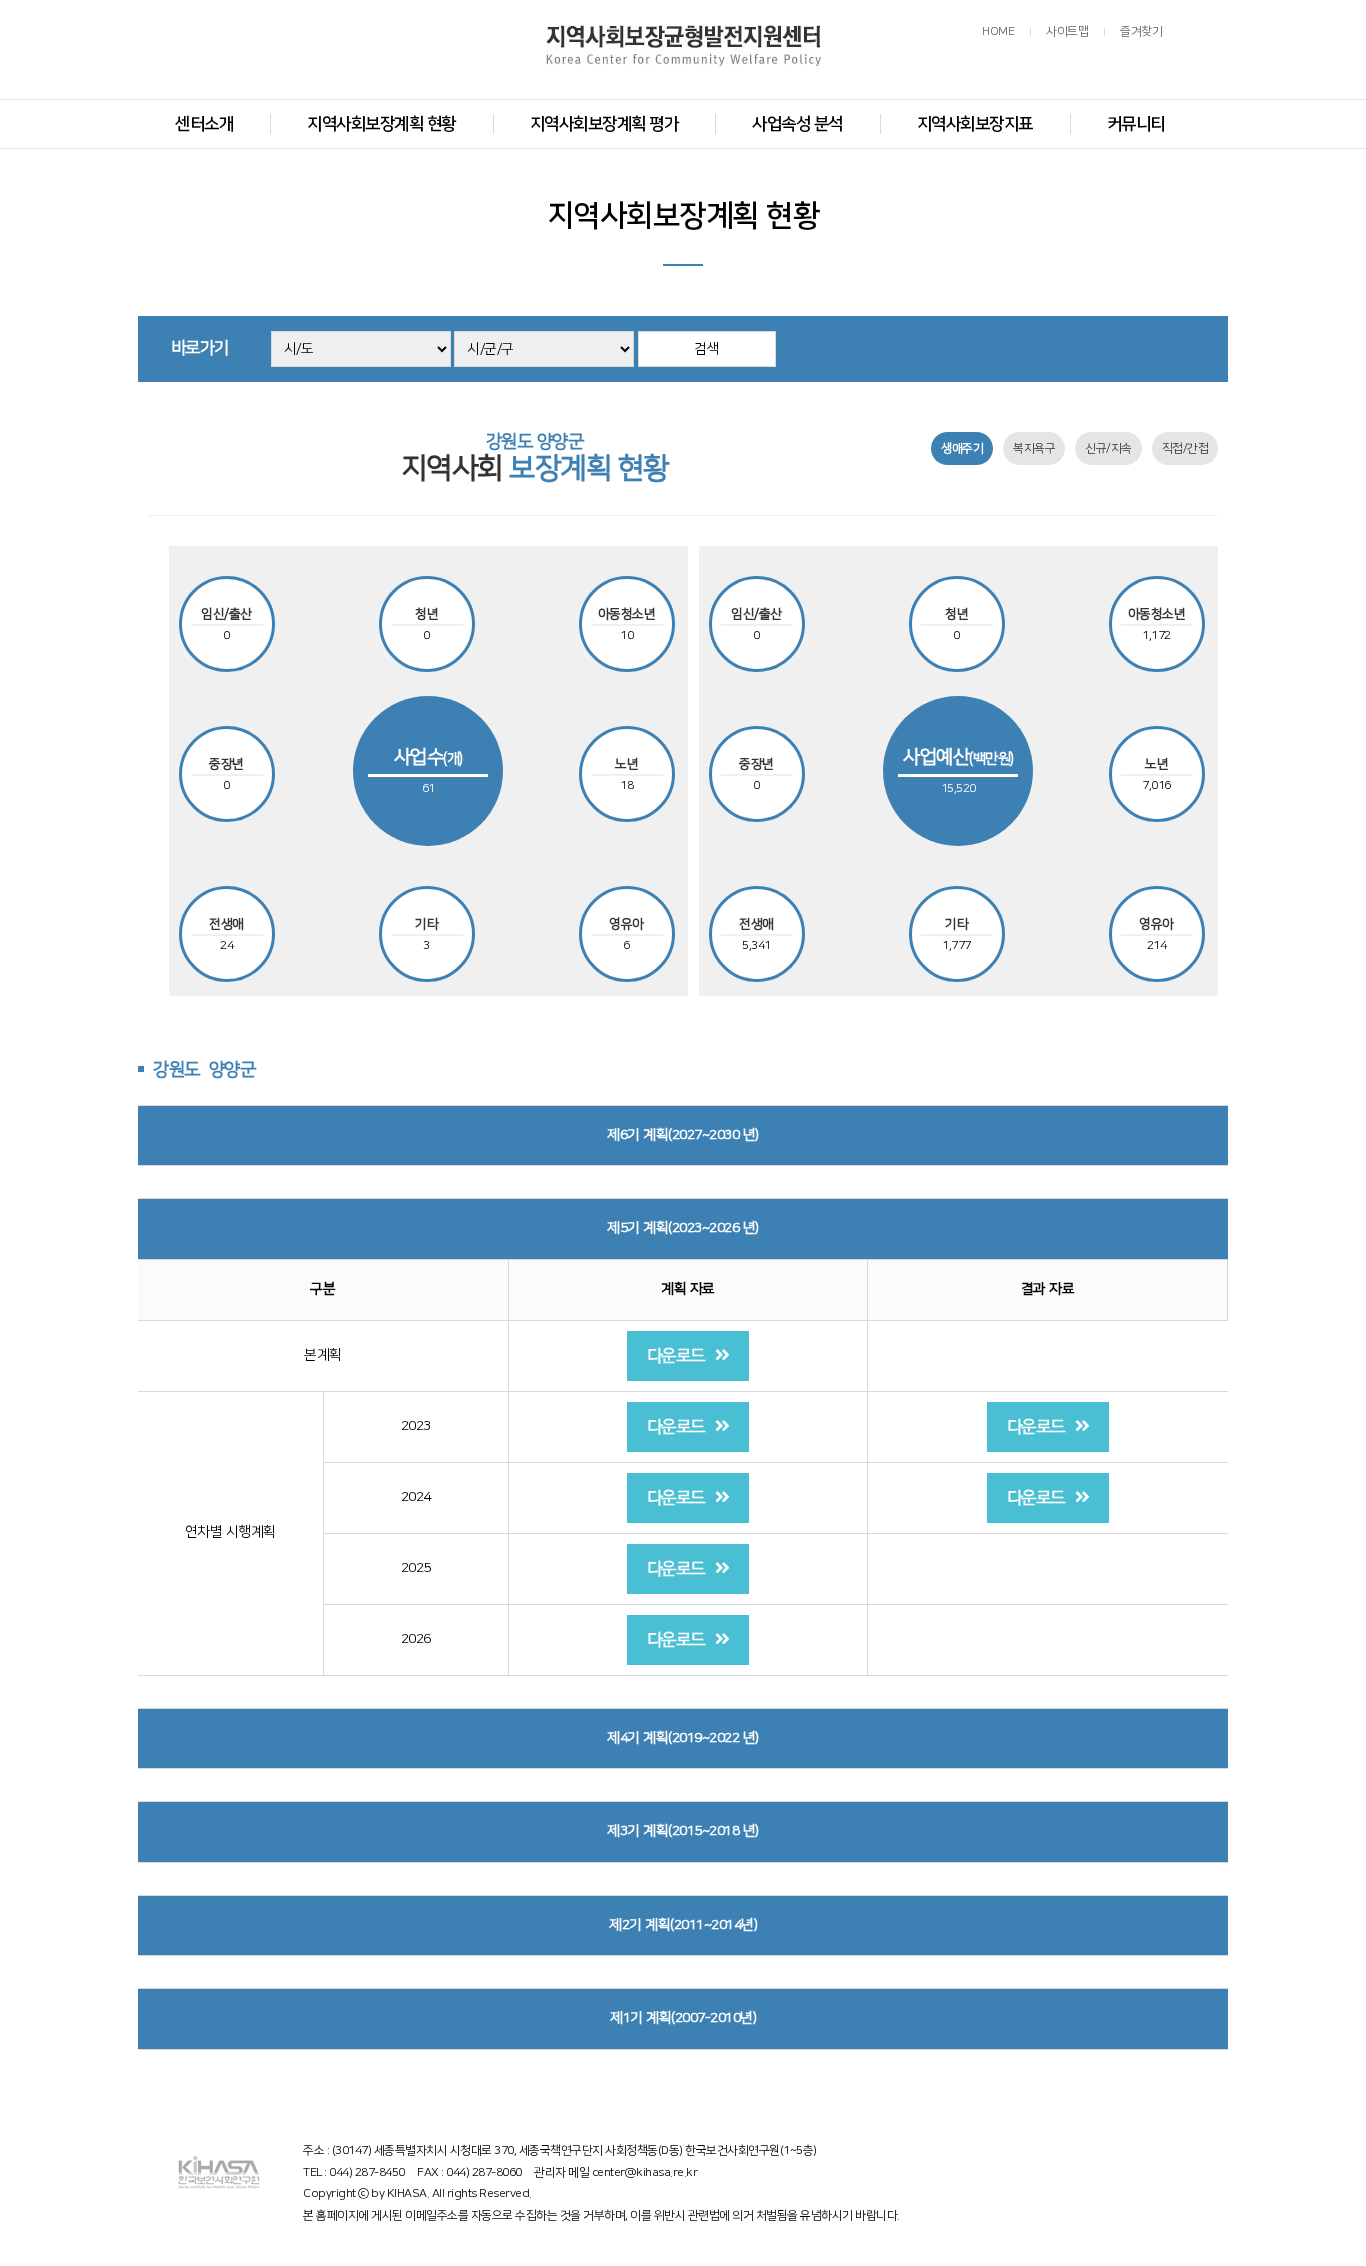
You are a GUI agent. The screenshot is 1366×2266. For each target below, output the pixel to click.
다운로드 (676, 1356)
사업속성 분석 (797, 124)
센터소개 (204, 124)
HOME (998, 31)
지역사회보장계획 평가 (604, 124)
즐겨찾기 (1141, 31)
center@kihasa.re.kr (645, 2172)
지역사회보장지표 (975, 124)
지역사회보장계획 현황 (381, 124)
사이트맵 (1067, 31)
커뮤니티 (1136, 124)
